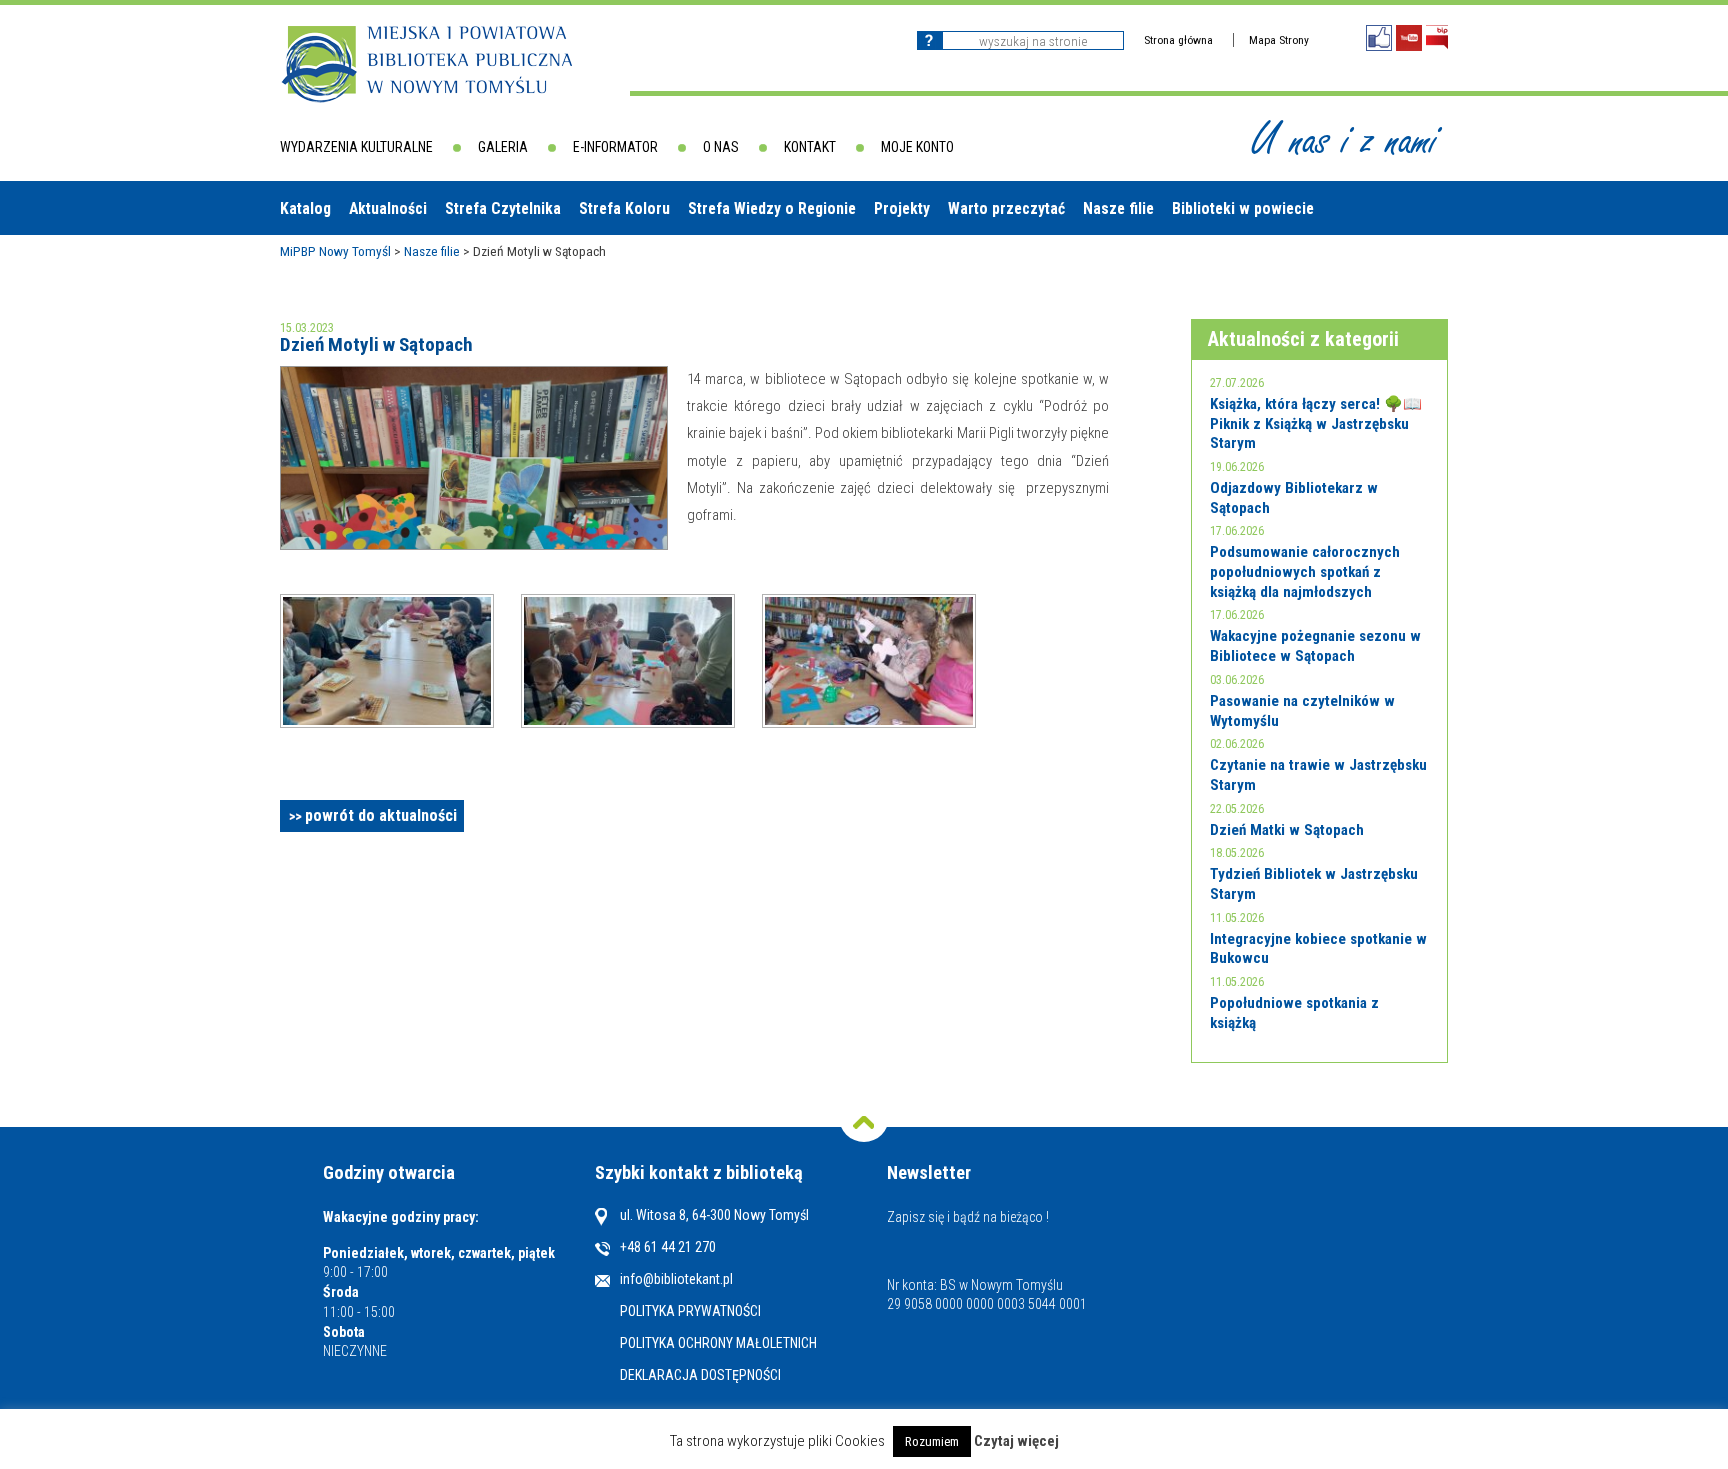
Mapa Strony (1279, 40)
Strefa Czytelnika (503, 208)
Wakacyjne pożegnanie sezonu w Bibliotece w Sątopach (1315, 646)
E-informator (615, 147)
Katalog (305, 208)
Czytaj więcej (1016, 1441)
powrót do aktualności (381, 815)
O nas (721, 147)
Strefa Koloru (624, 208)
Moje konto (917, 147)
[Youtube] (1409, 38)
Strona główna (1178, 40)
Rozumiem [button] (932, 1441)
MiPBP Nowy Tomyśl (335, 251)
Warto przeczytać (1006, 208)
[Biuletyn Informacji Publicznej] (1437, 37)
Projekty (902, 208)
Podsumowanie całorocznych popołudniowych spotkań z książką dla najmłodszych (1305, 571)
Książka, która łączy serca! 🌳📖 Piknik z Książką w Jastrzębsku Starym (1316, 423)
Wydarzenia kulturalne (356, 147)
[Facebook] (1379, 38)
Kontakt (810, 147)
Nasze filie (1118, 208)
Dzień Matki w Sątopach (1287, 830)
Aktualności (388, 208)
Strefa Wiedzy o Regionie (772, 208)
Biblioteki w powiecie (1243, 208)
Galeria (503, 147)
